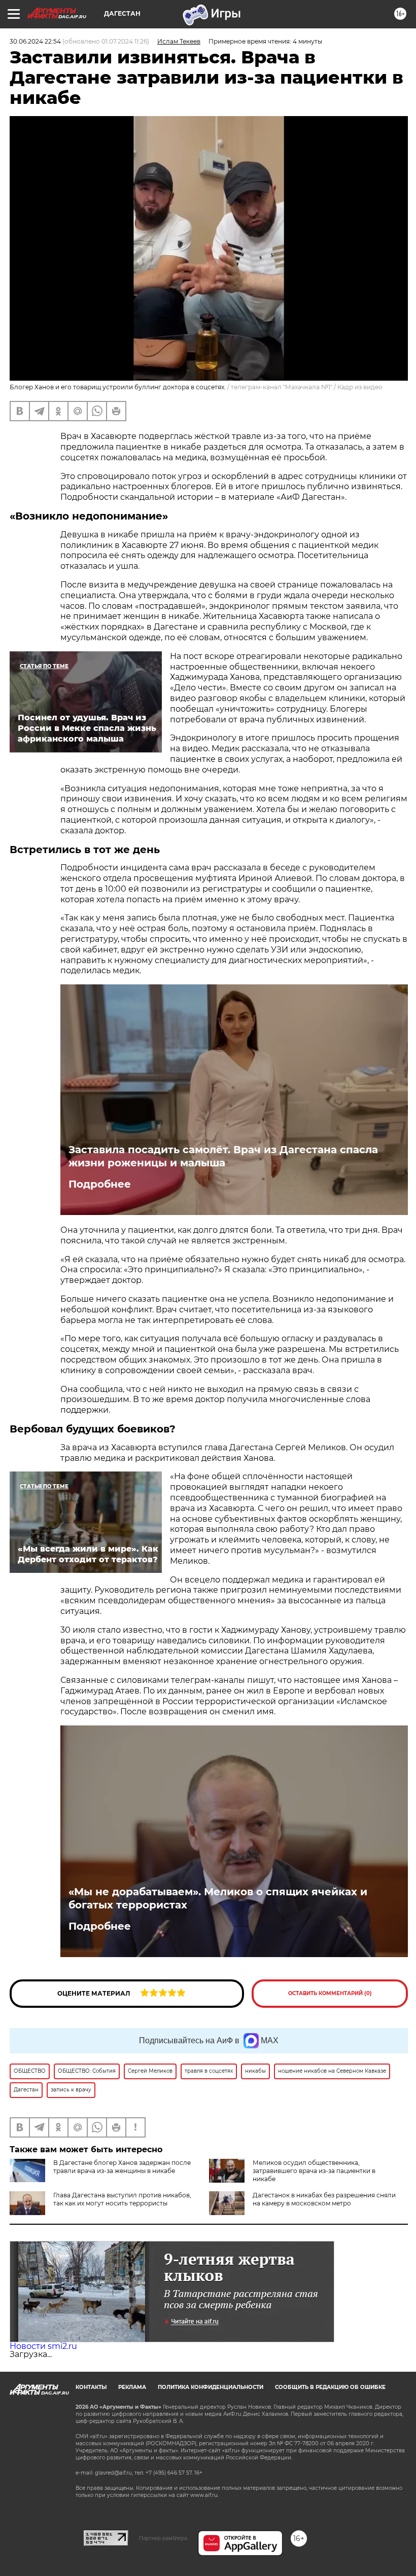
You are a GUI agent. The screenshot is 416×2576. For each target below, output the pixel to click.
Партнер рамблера (163, 2538)
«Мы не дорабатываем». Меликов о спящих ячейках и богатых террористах (218, 1898)
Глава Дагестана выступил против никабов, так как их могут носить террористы (122, 2199)
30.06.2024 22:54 (35, 41)
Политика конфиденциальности (211, 2387)
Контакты (91, 2387)
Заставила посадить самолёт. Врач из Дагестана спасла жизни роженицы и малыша (223, 1156)
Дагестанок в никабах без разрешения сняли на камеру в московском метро (324, 2199)
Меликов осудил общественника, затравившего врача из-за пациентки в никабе (314, 2171)
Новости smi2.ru (43, 2346)
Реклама (132, 2387)
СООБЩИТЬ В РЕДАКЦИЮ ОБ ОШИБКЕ (330, 2387)
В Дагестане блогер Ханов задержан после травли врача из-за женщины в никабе (122, 2167)
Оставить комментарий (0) (330, 1993)
